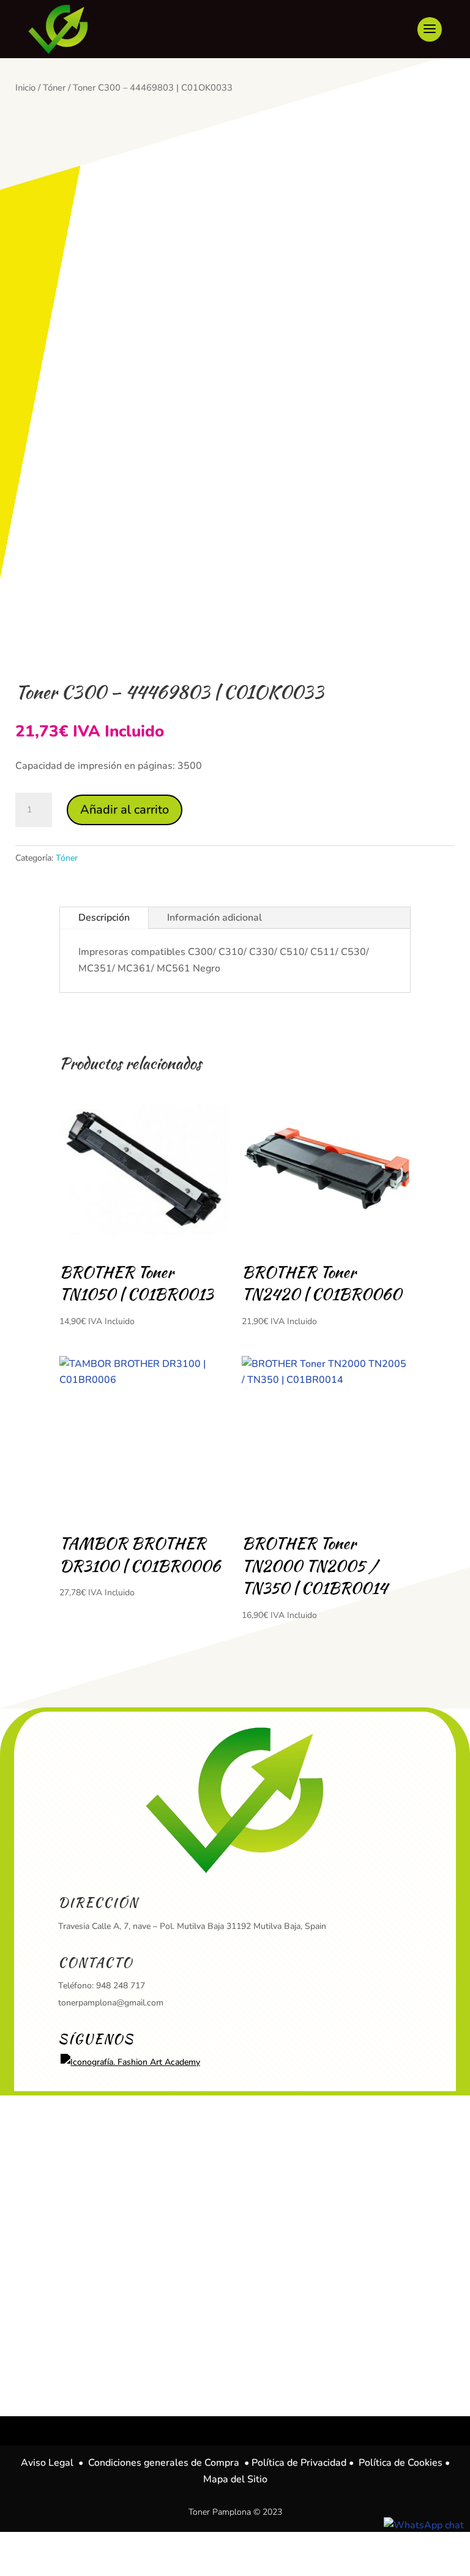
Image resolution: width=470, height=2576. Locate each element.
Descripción (104, 918)
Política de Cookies (401, 2463)
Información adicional (214, 918)
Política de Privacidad (299, 2463)
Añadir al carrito (125, 810)
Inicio (25, 88)
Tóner (54, 88)
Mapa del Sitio (235, 2479)
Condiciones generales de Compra (164, 2463)
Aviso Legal (47, 2463)
